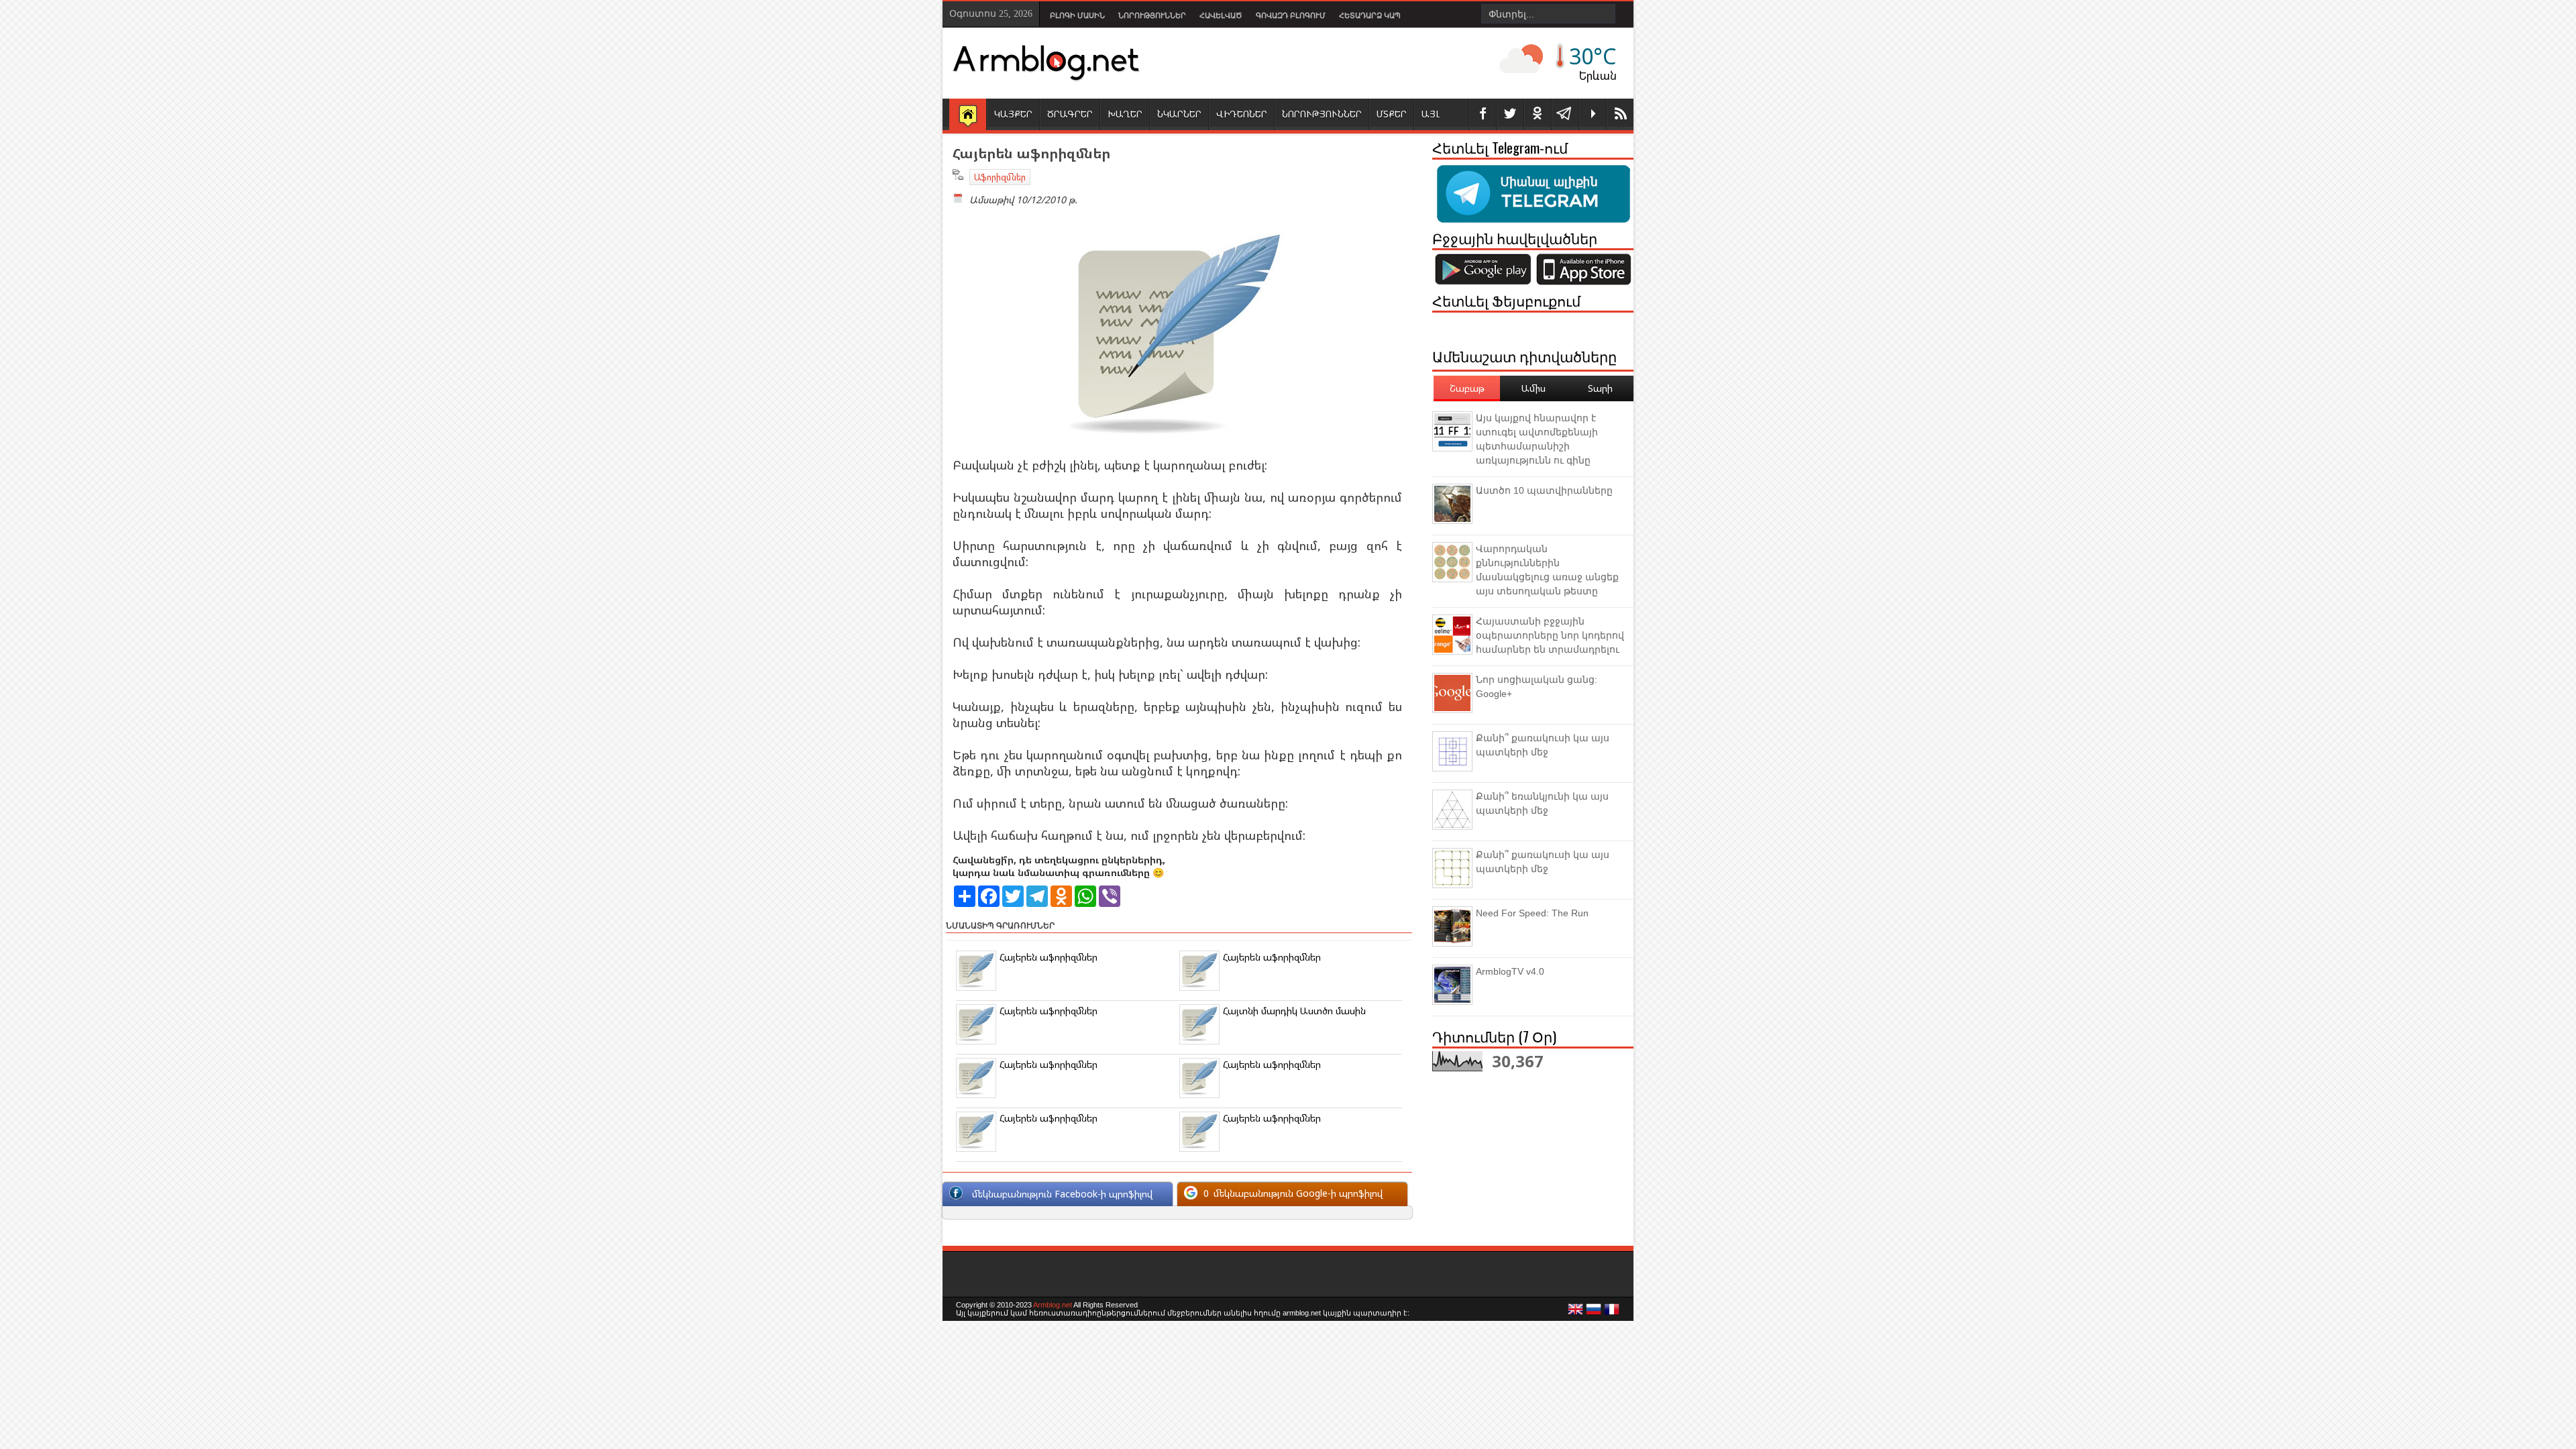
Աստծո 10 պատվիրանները (1544, 490)
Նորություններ (1152, 15)
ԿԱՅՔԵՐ (1013, 114)
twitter (1510, 114)
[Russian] (1594, 1313)
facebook (1483, 114)
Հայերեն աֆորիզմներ (1049, 957)
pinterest (1538, 114)
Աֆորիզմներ (1000, 177)
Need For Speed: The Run (1532, 913)
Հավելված (1221, 15)
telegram (1565, 114)
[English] (1576, 1313)
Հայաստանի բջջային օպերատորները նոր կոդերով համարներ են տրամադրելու (1550, 635)
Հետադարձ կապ (1370, 15)
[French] (1612, 1313)
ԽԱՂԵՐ (1125, 114)
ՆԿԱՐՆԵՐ (1179, 114)
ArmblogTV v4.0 (1510, 971)
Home (968, 115)
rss (1620, 114)
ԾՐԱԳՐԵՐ (1070, 114)
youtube (1593, 114)
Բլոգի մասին (1077, 15)
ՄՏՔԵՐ (1392, 114)
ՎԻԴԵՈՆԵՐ (1242, 114)
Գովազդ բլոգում (1291, 15)
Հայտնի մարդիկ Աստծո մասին (1294, 1011)
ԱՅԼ (1431, 114)
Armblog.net (1053, 1305)
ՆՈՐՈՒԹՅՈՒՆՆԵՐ (1322, 114)
